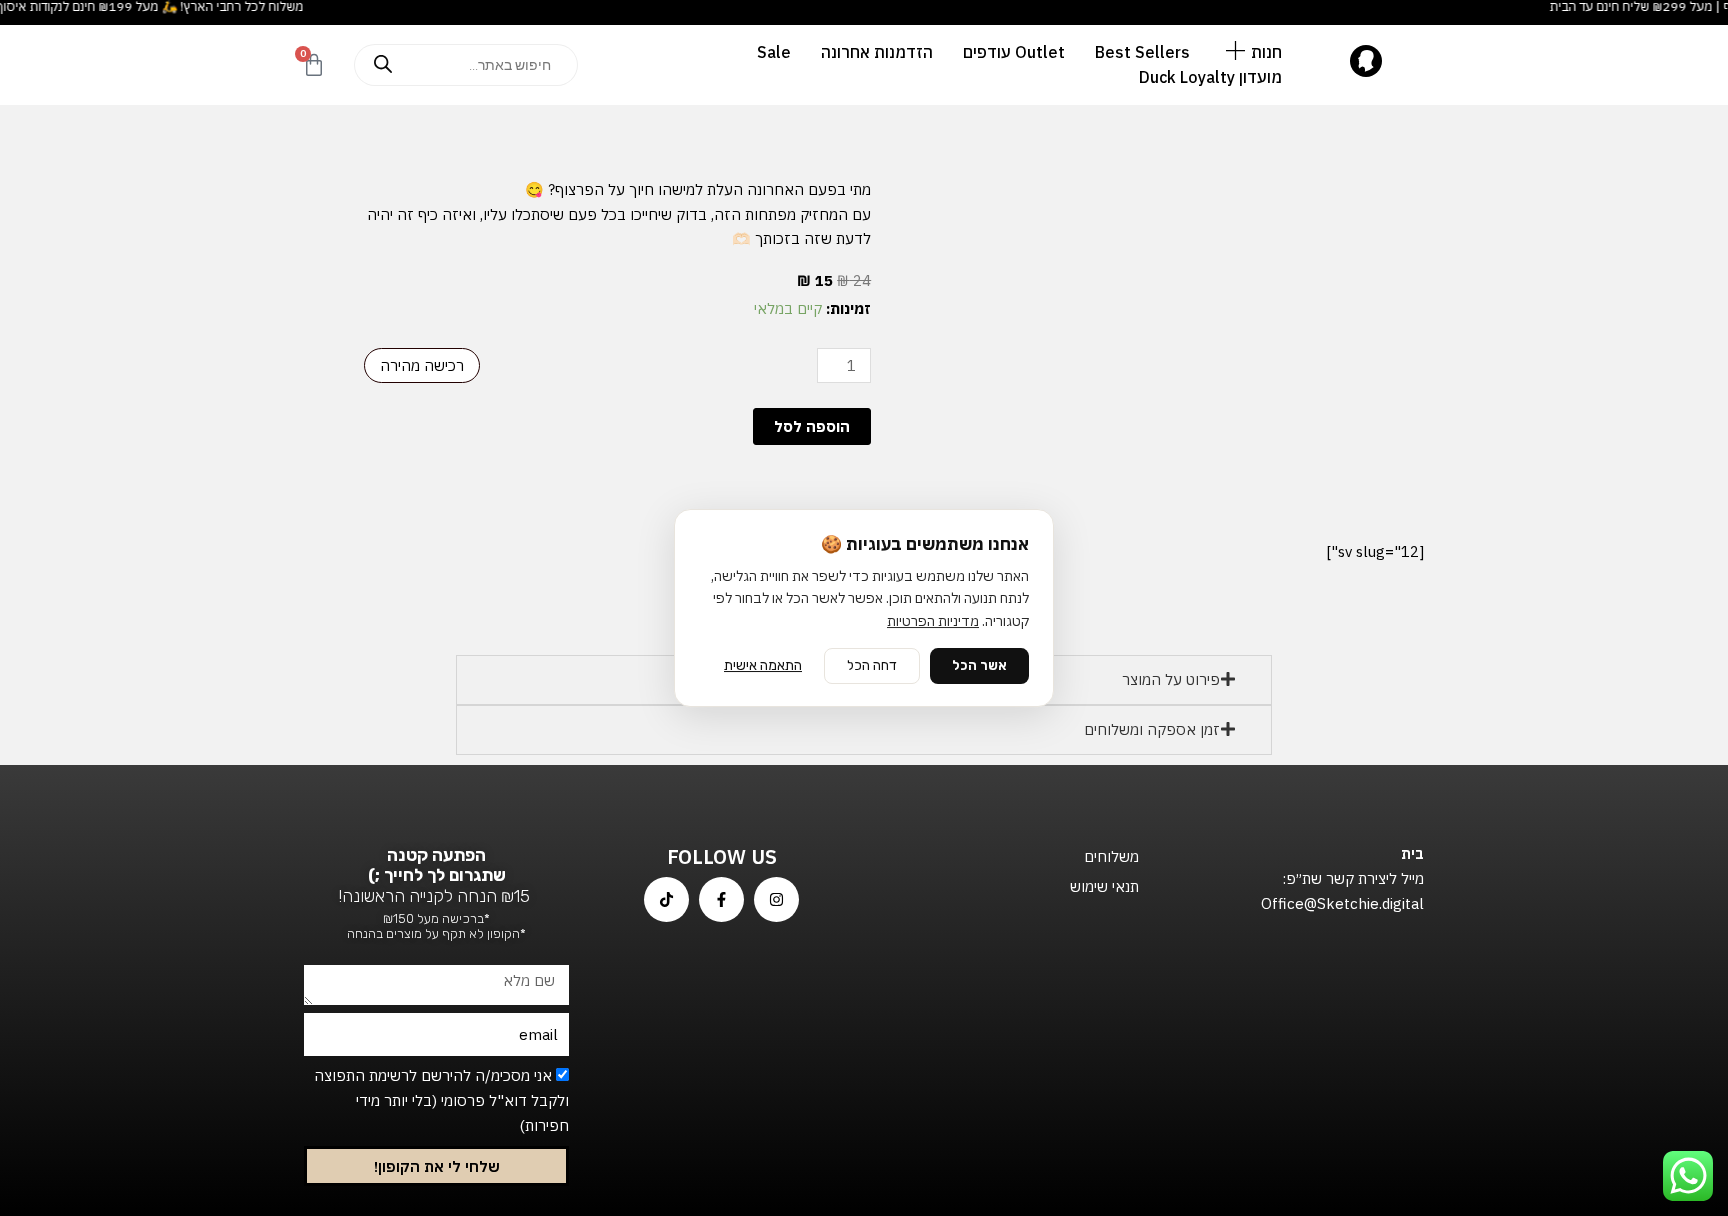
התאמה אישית (763, 665)
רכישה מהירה (422, 365)
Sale (774, 52)
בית (1412, 853)
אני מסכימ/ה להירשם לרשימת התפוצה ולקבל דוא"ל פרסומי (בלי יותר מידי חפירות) (441, 1100)
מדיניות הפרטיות (933, 621)
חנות (1266, 52)
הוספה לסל (812, 426)
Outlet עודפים (1014, 52)
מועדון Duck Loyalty (1210, 77)
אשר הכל (979, 665)
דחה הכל (872, 665)
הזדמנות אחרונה (877, 52)
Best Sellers (1142, 52)
